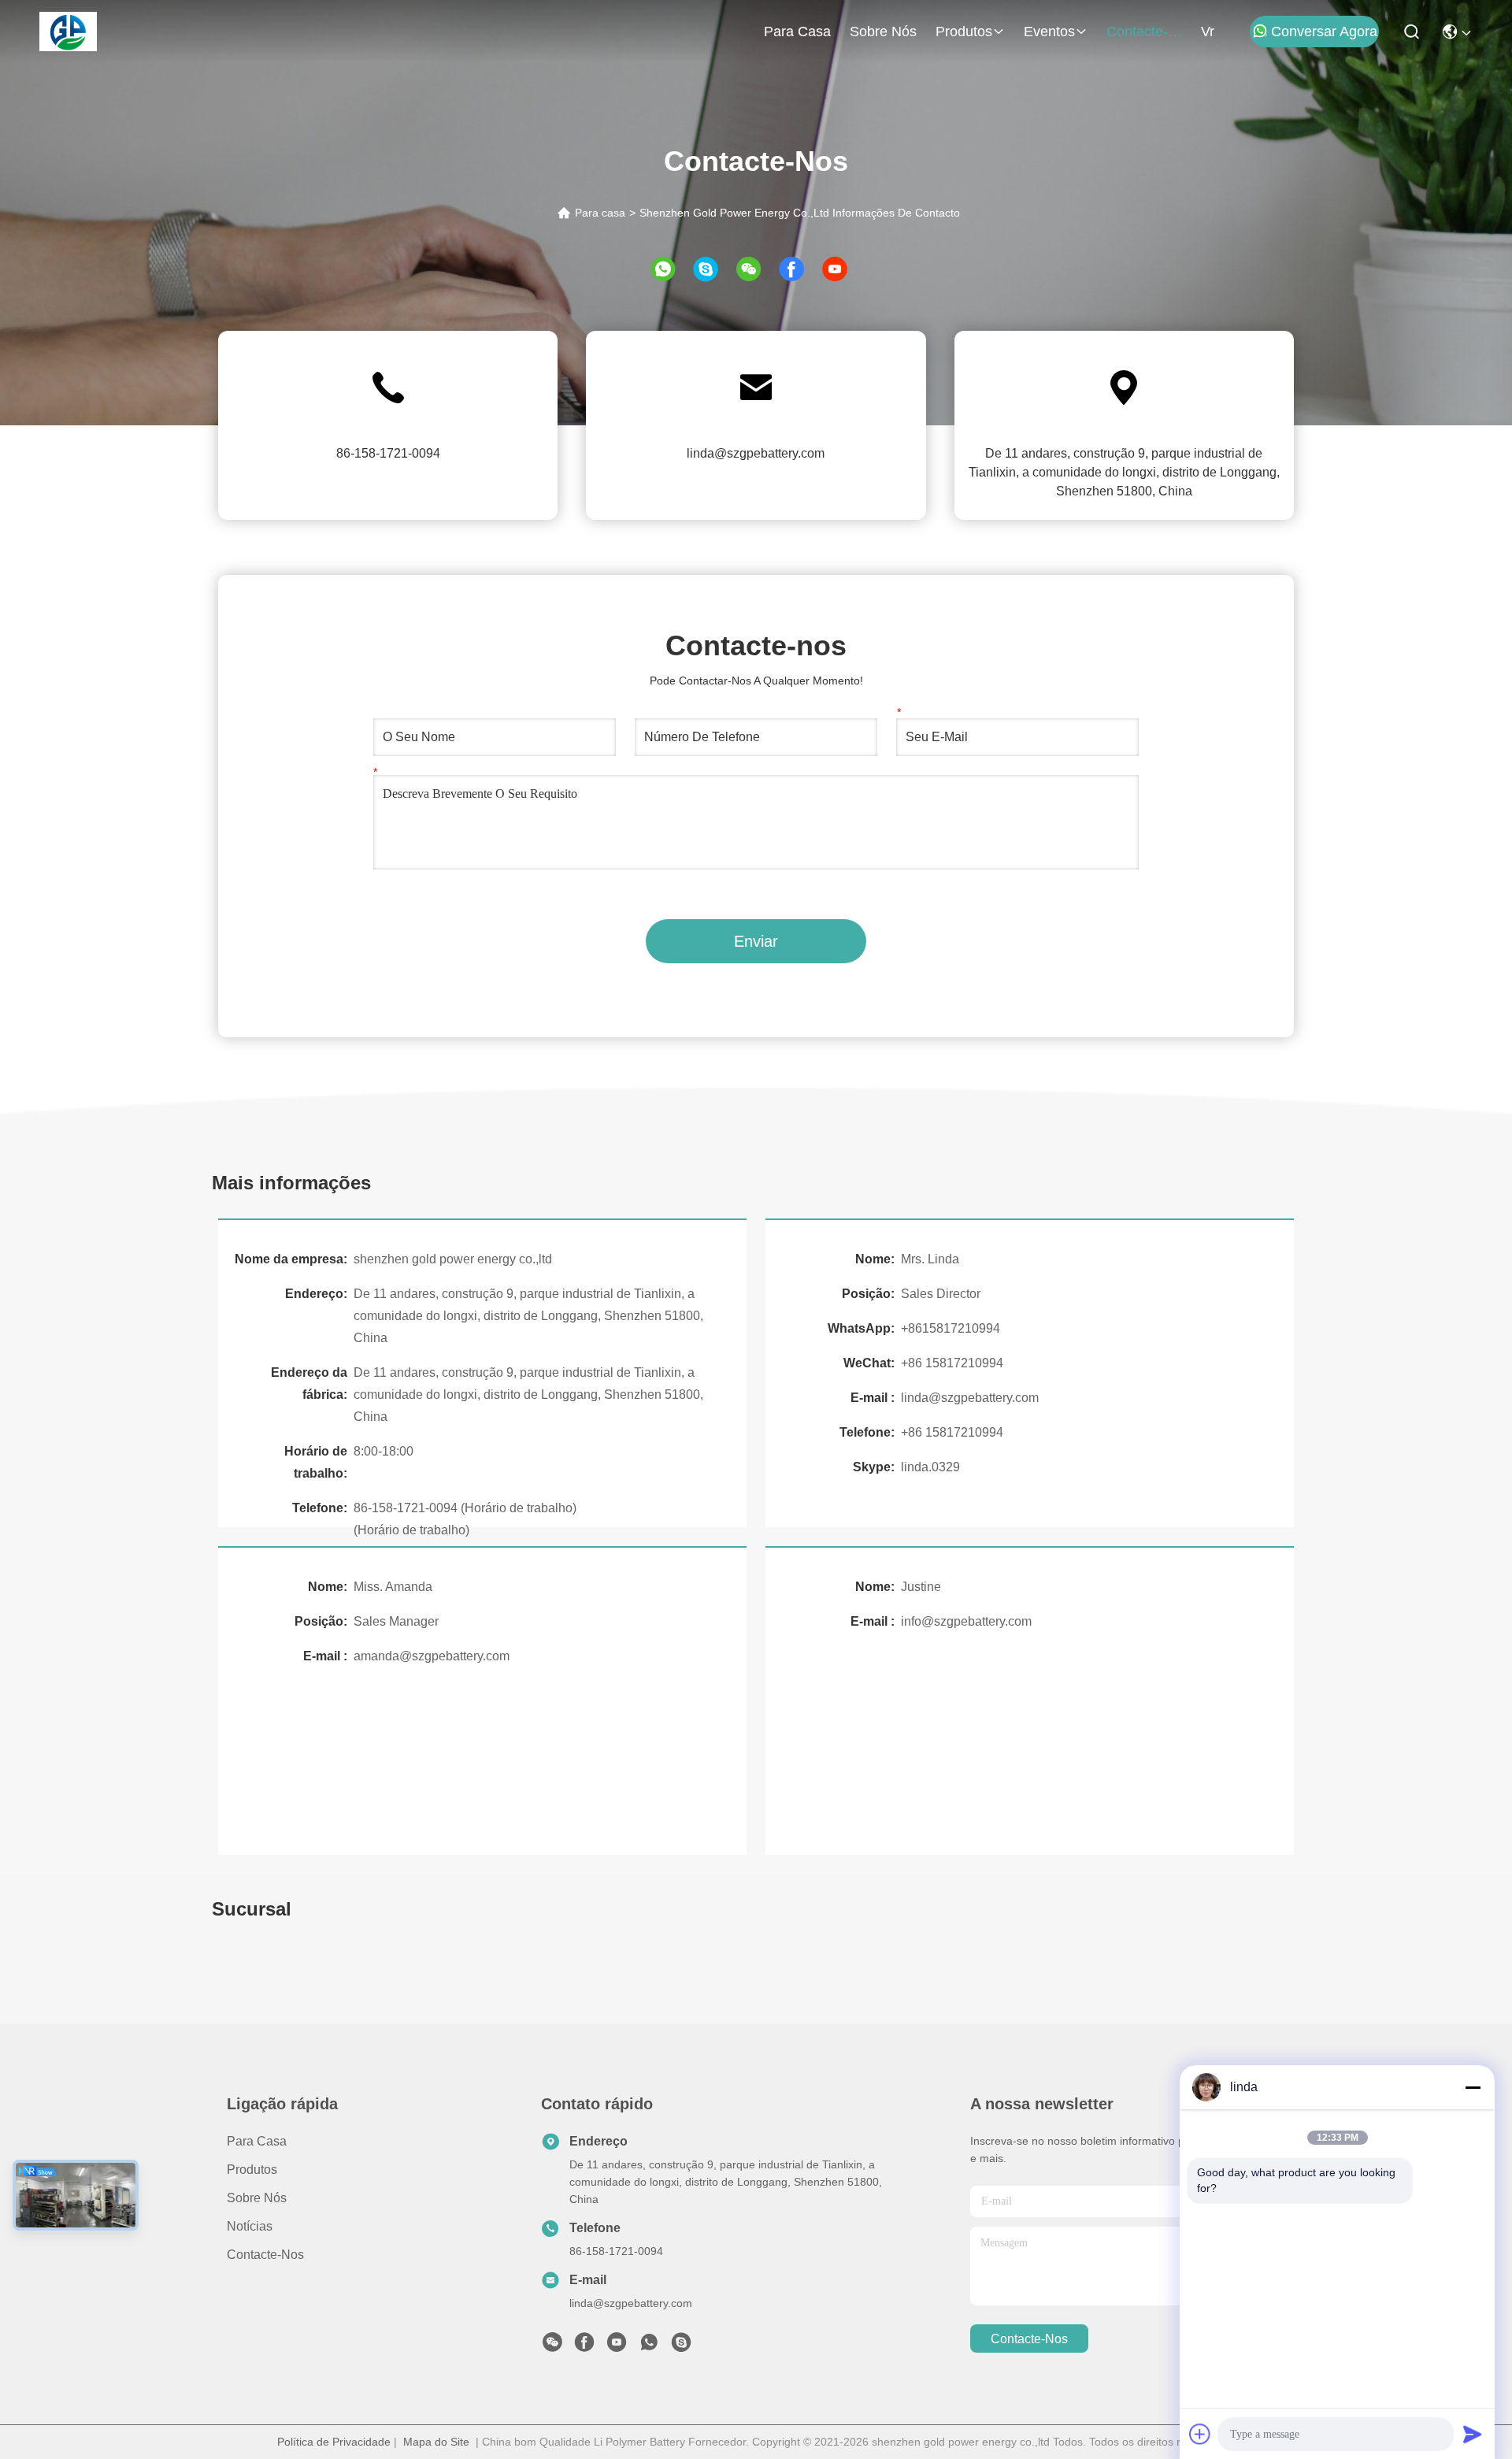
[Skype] (713, 269)
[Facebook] (799, 269)
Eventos (1049, 32)
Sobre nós (883, 32)
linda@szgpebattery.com (756, 453)
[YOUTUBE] (842, 269)
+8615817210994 (951, 1328)
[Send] (1473, 2434)
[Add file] (1200, 2434)
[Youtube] (617, 2346)
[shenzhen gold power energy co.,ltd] (68, 32)
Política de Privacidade (334, 2442)
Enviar (756, 941)
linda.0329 (930, 1467)
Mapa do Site (436, 2442)
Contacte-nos (1144, 32)
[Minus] (1473, 2087)
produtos (964, 32)
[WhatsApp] (671, 269)
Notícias (250, 2226)
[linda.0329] (681, 2346)
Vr (1208, 32)
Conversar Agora (1324, 32)
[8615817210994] (649, 2346)
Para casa (797, 32)
